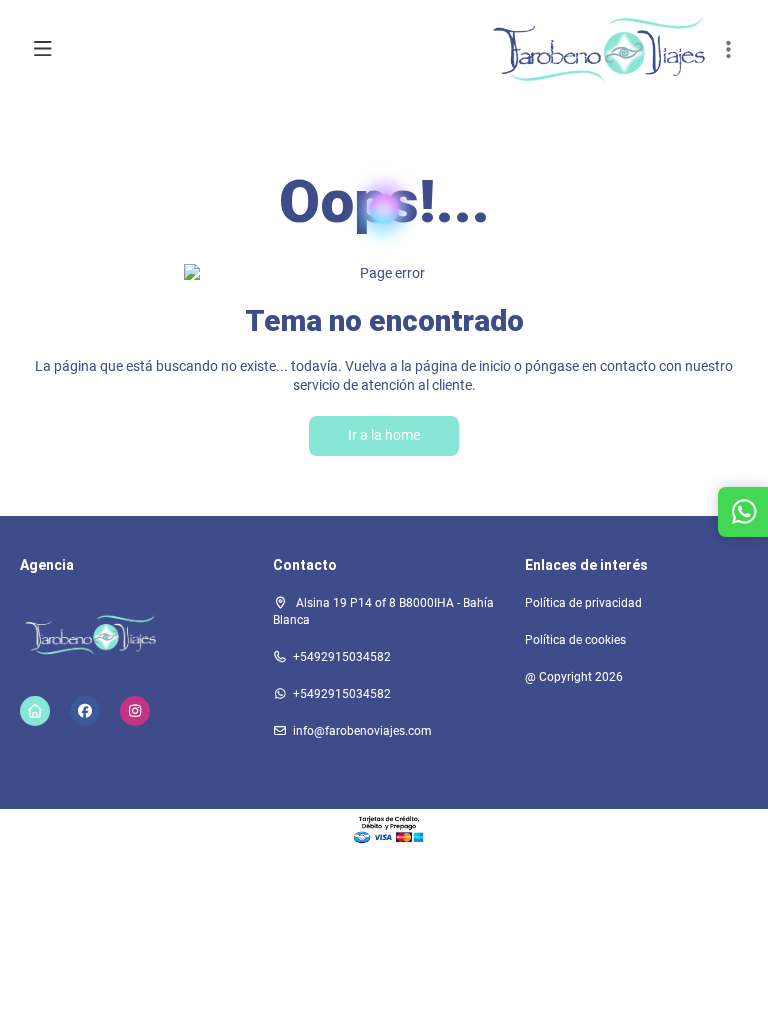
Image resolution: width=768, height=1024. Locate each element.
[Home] (35, 711)
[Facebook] (85, 711)
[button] (728, 50)
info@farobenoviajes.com (362, 731)
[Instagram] (135, 711)
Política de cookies (575, 640)
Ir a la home (384, 435)
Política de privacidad (583, 603)
